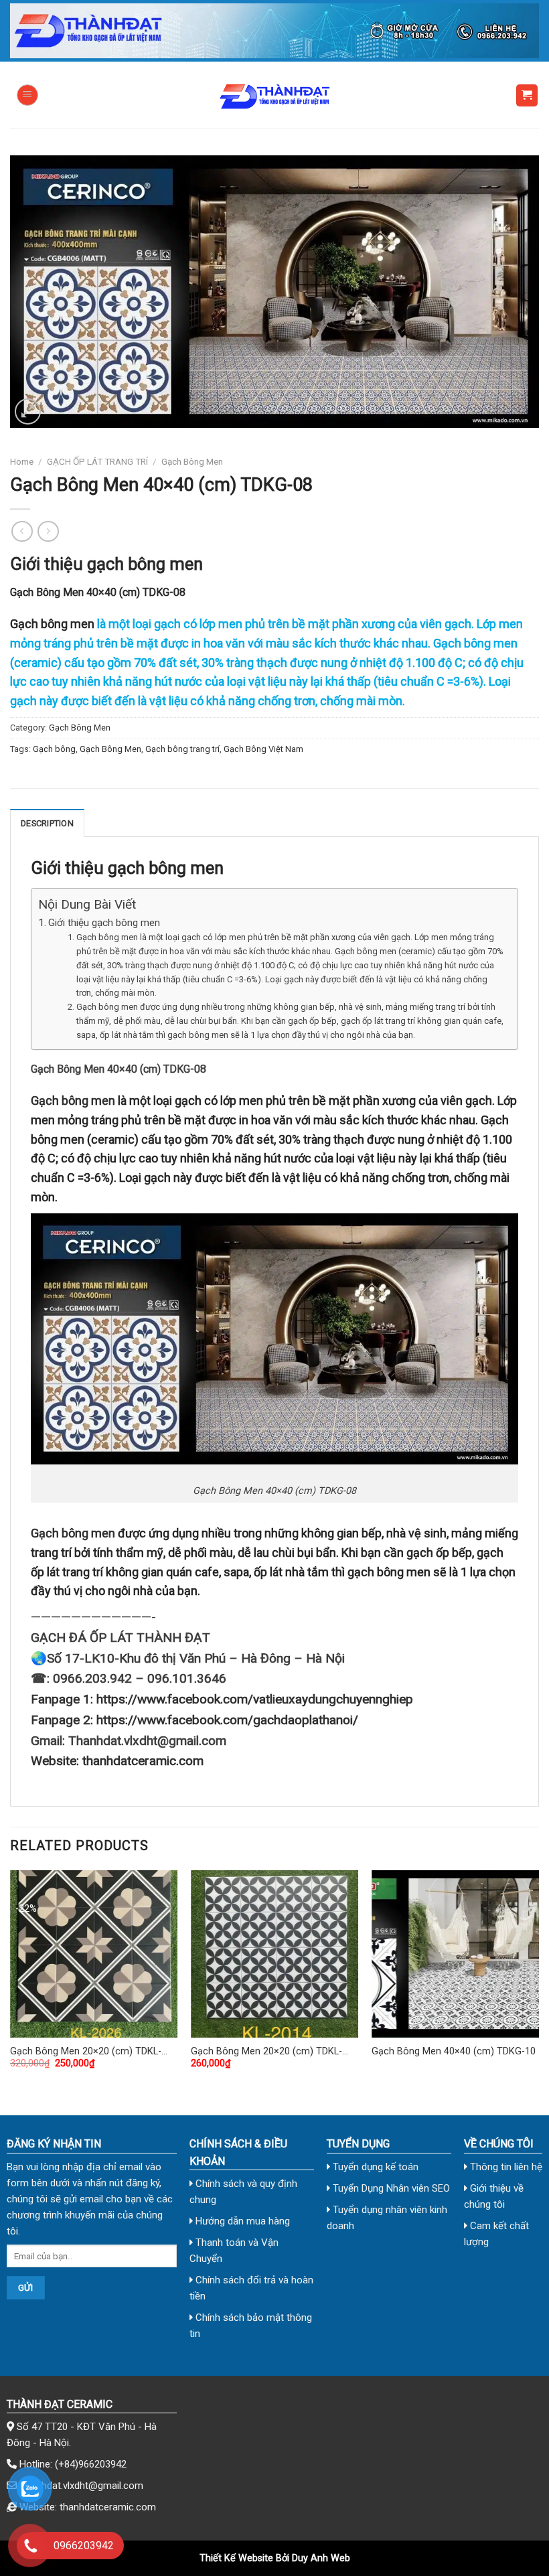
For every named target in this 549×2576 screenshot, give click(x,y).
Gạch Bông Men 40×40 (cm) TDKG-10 (454, 2051)
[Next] (538, 1981)
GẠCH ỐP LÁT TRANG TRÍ (97, 461)
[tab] (47, 823)
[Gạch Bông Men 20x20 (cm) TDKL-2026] (94, 1954)
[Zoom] (28, 411)
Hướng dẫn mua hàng (241, 2221)
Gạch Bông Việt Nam (263, 749)
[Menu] (27, 95)
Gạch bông (54, 749)
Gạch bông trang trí (182, 749)
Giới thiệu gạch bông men (104, 923)
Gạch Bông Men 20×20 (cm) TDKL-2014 (266, 2052)
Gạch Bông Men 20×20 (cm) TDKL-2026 (86, 2052)
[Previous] (11, 1981)
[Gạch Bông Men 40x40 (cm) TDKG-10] (455, 1954)
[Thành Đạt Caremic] (274, 95)
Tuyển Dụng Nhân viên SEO (390, 2188)
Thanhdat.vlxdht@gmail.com (81, 2486)
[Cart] (527, 95)
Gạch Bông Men (192, 461)
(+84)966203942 (91, 2464)
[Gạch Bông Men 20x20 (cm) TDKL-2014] (274, 1954)
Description (47, 823)
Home (22, 461)
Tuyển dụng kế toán (374, 2167)
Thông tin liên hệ (505, 2167)
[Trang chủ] (274, 31)
